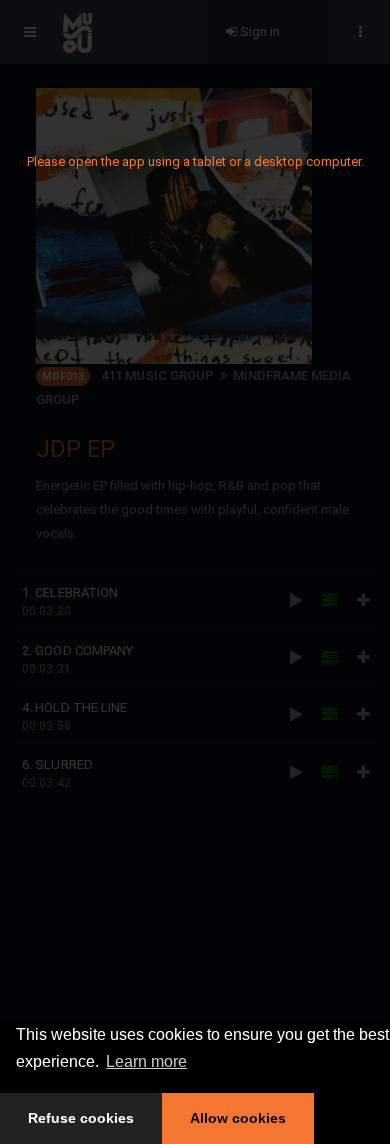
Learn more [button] (146, 1061)
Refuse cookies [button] (81, 1118)
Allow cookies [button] (238, 1118)
